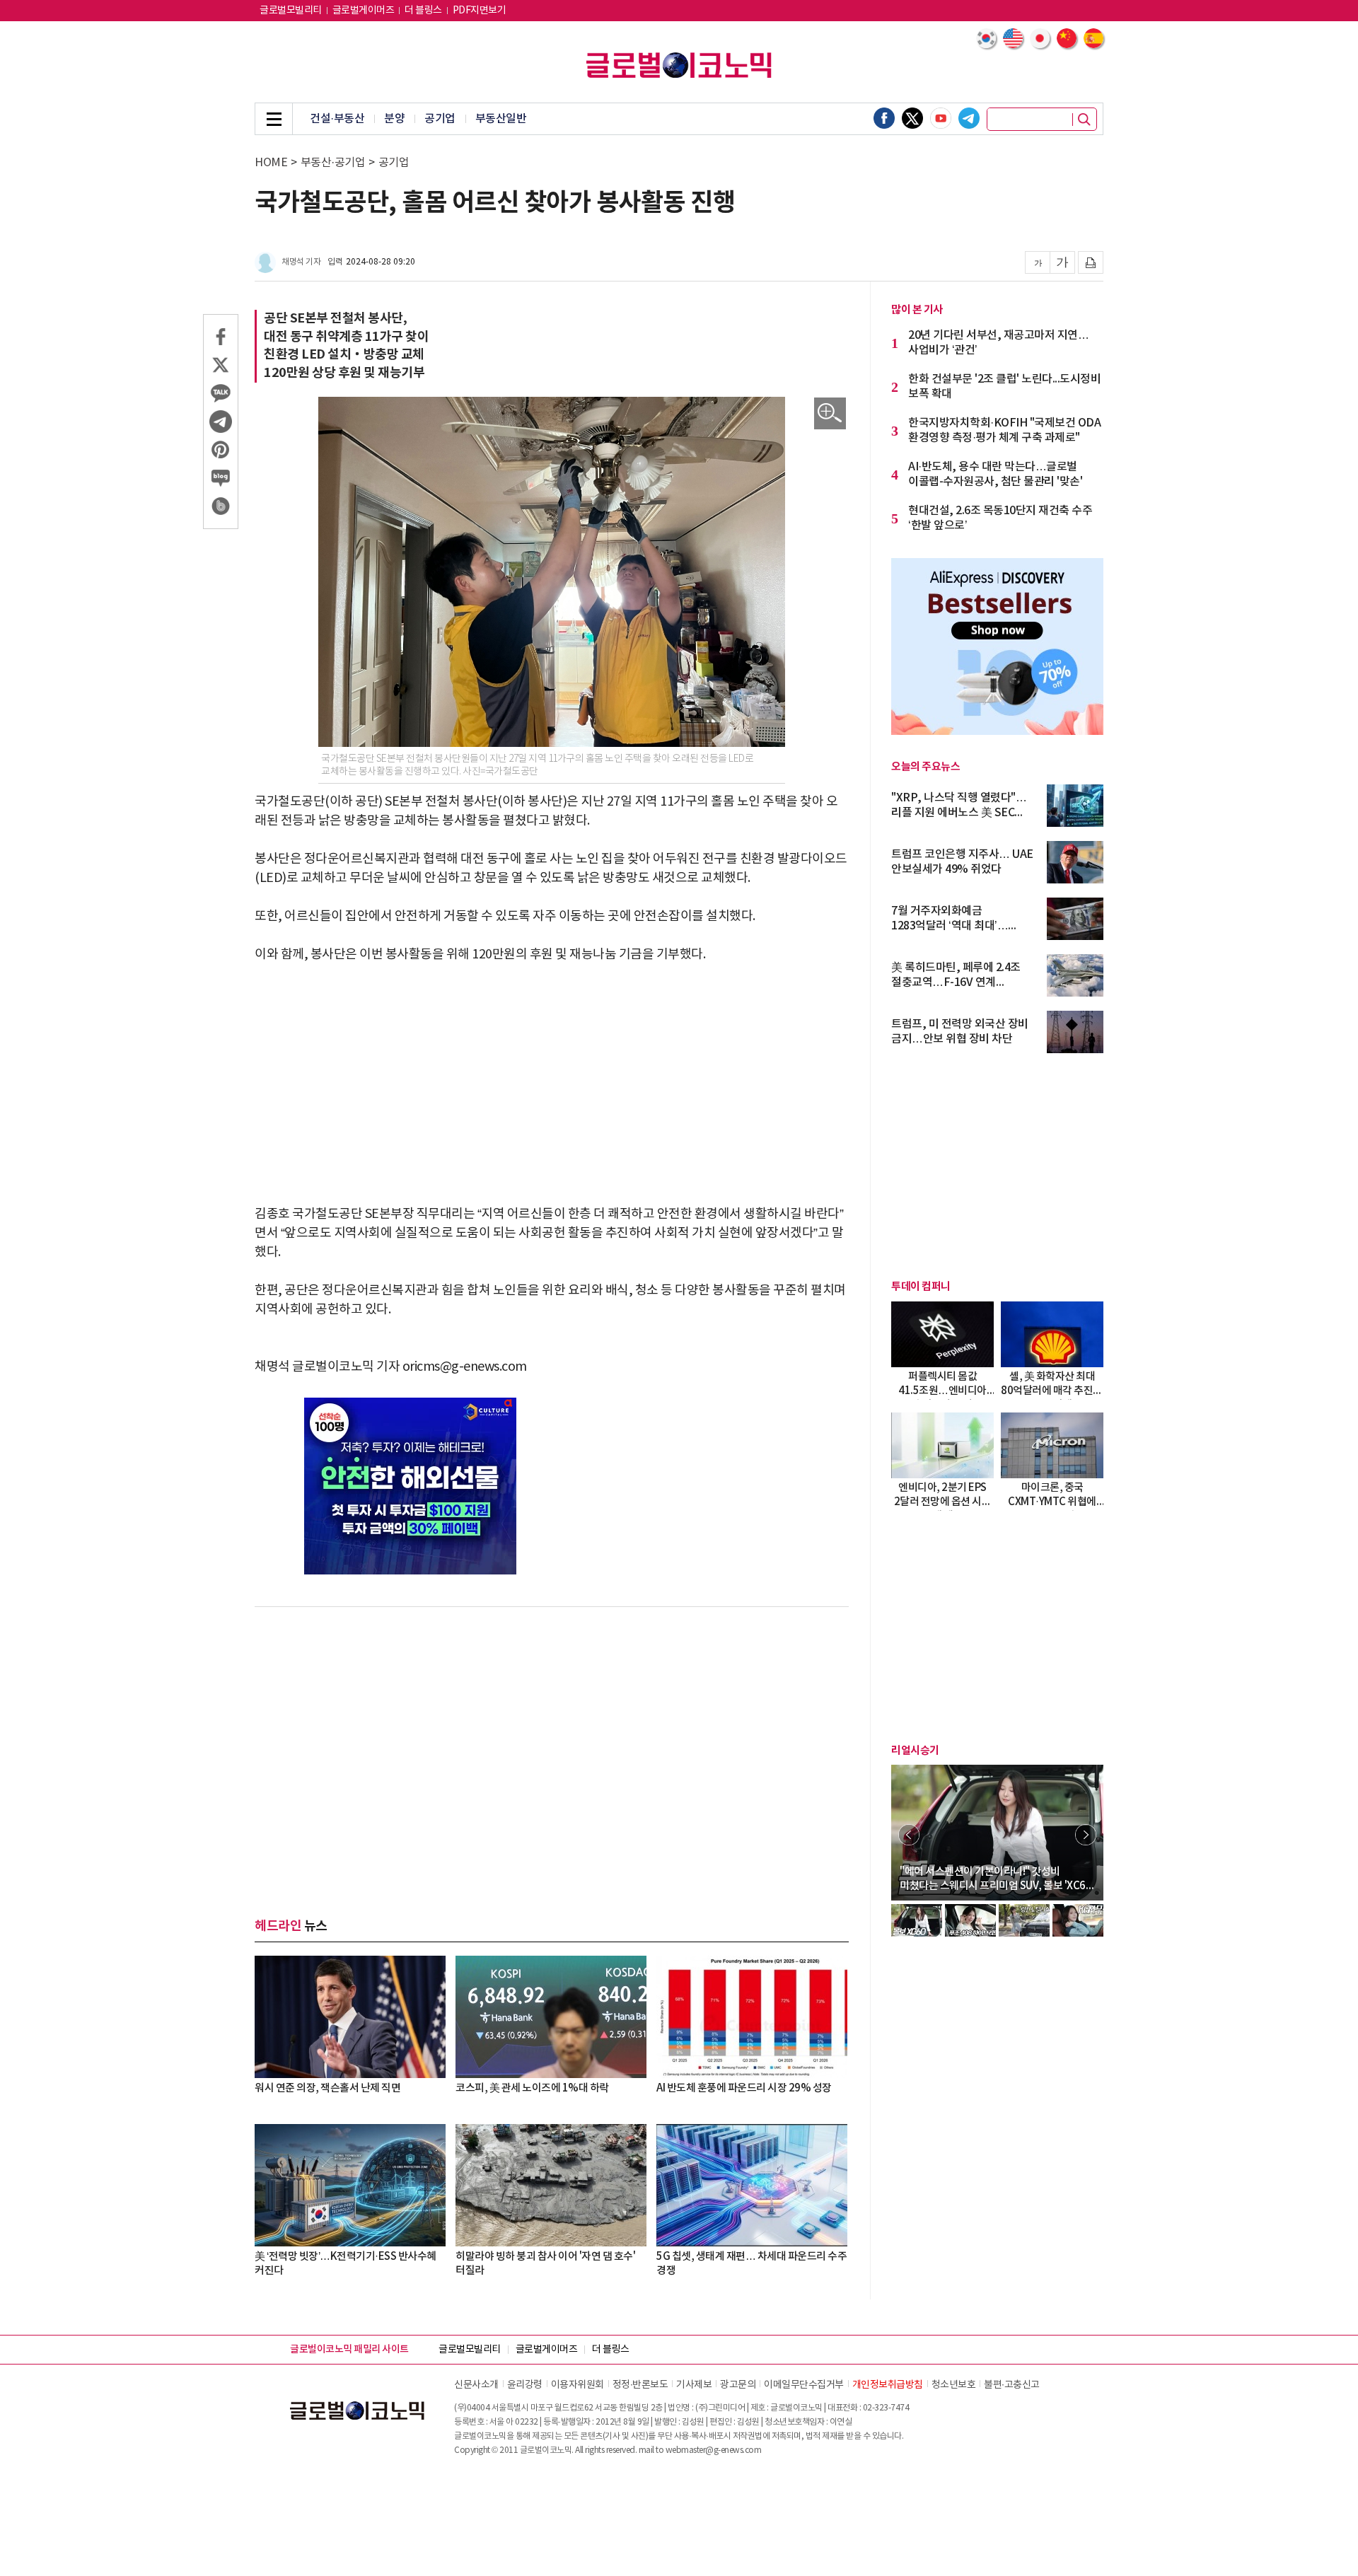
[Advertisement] (552, 1084)
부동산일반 (501, 119)
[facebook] (884, 118)
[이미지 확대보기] (830, 413)
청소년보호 (954, 2385)
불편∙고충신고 (1012, 2385)
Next (1086, 1835)
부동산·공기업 (333, 163)
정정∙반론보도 (640, 2385)
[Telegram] (969, 118)
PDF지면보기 (480, 11)
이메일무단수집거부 (804, 2385)
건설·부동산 (337, 119)
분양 (394, 119)
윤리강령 (525, 2385)
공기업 (440, 119)
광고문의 (738, 2385)
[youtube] (941, 118)
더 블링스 (423, 11)
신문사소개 (476, 2385)
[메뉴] (274, 119)
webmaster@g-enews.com (714, 2450)
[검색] (1084, 120)
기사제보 (694, 2385)
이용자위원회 (578, 2385)
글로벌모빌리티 (291, 11)
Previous (909, 1835)
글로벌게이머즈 (364, 11)
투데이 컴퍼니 (921, 1287)
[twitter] (912, 118)
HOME (271, 163)
